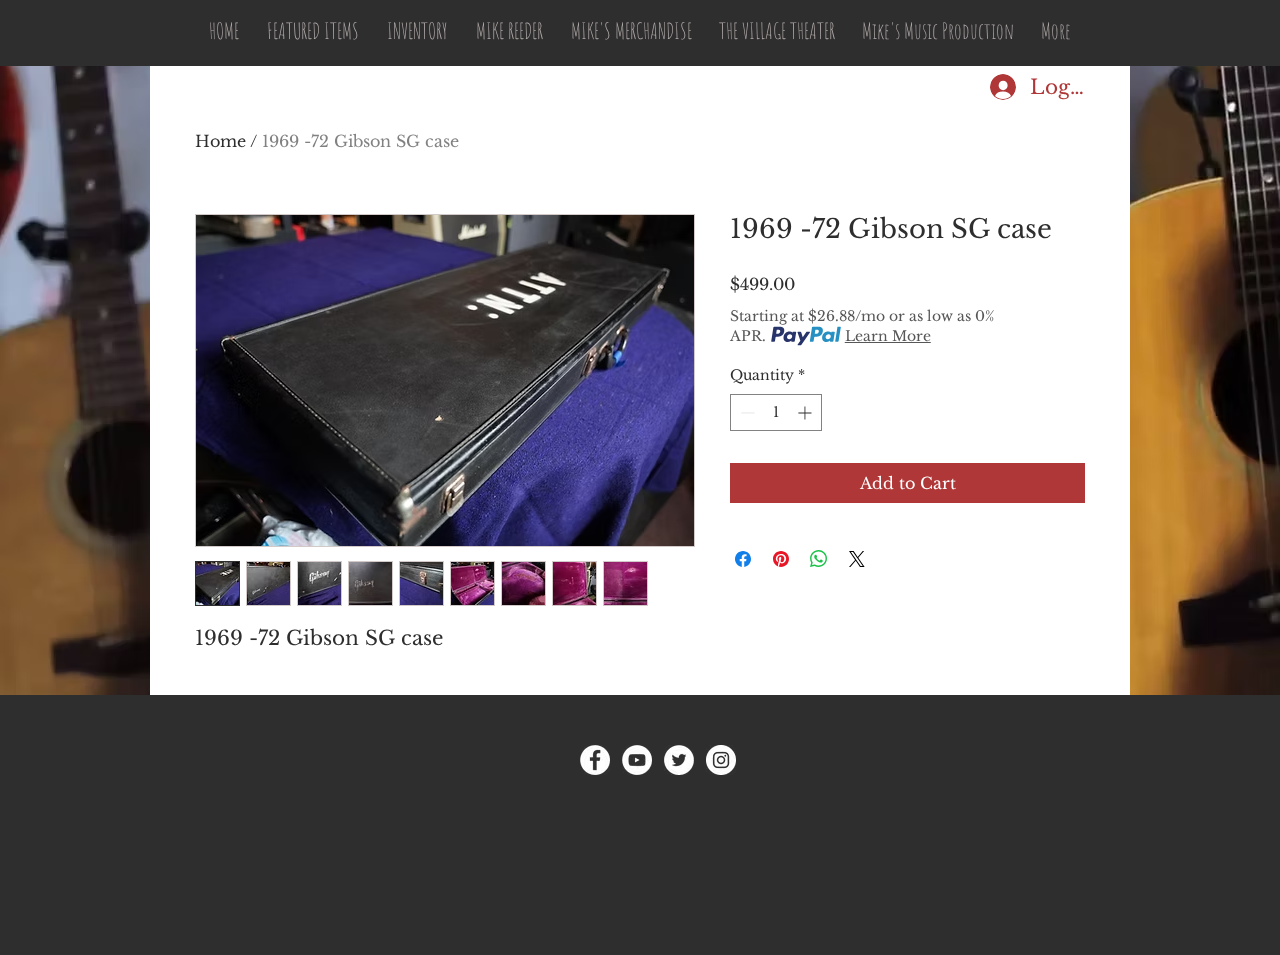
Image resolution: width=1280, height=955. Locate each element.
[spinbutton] (776, 412)
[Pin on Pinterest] (781, 559)
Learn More (888, 336)
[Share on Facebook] (743, 559)
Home (220, 141)
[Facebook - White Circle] (595, 760)
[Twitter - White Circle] (679, 760)
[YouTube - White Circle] (637, 760)
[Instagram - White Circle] (721, 760)
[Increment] (806, 412)
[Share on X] (857, 559)
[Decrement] (745, 412)
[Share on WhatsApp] (819, 559)
